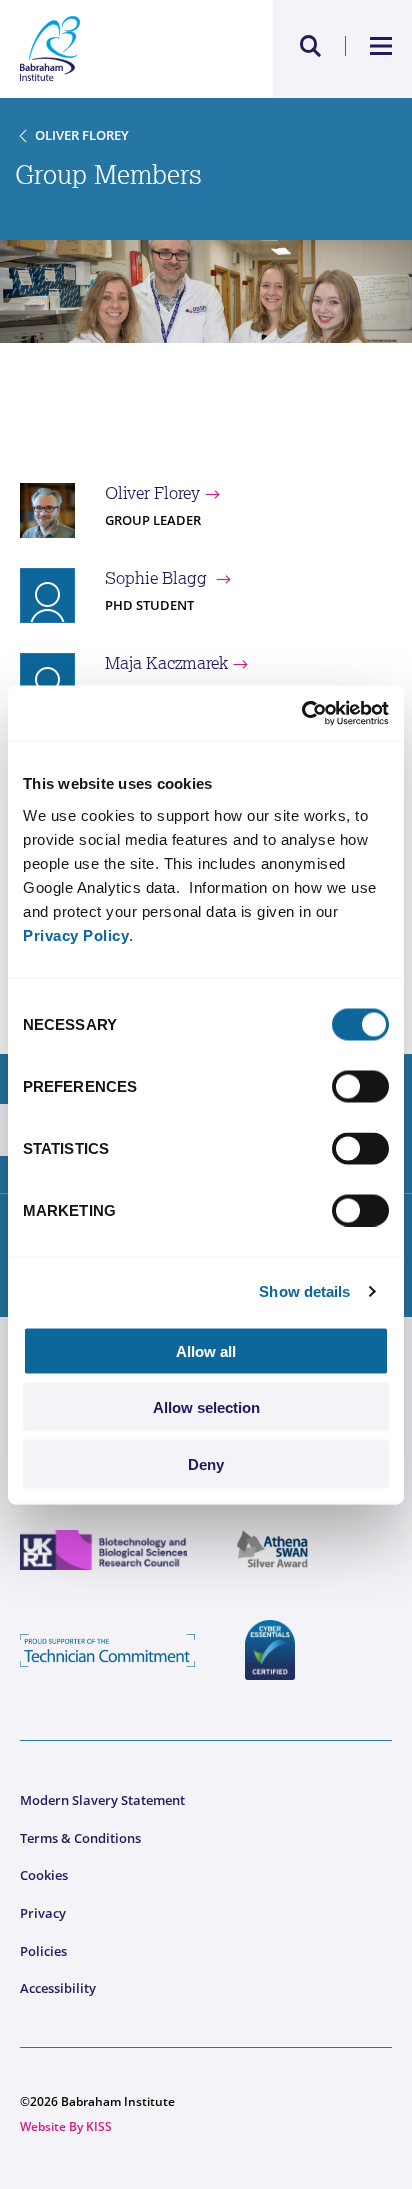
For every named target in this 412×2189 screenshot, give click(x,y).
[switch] (360, 1086)
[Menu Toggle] (381, 46)
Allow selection (206, 1407)
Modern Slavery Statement (102, 1800)
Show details (304, 1291)
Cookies (44, 1875)
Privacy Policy (76, 934)
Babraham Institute (113, 49)
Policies (43, 1951)
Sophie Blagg (158, 578)
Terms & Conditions (80, 1838)
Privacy (43, 1913)
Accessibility (58, 1988)
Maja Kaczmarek (166, 663)
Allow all (206, 1350)
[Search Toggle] (311, 46)
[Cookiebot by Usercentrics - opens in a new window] (301, 713)
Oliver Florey (82, 135)
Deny (206, 1463)
